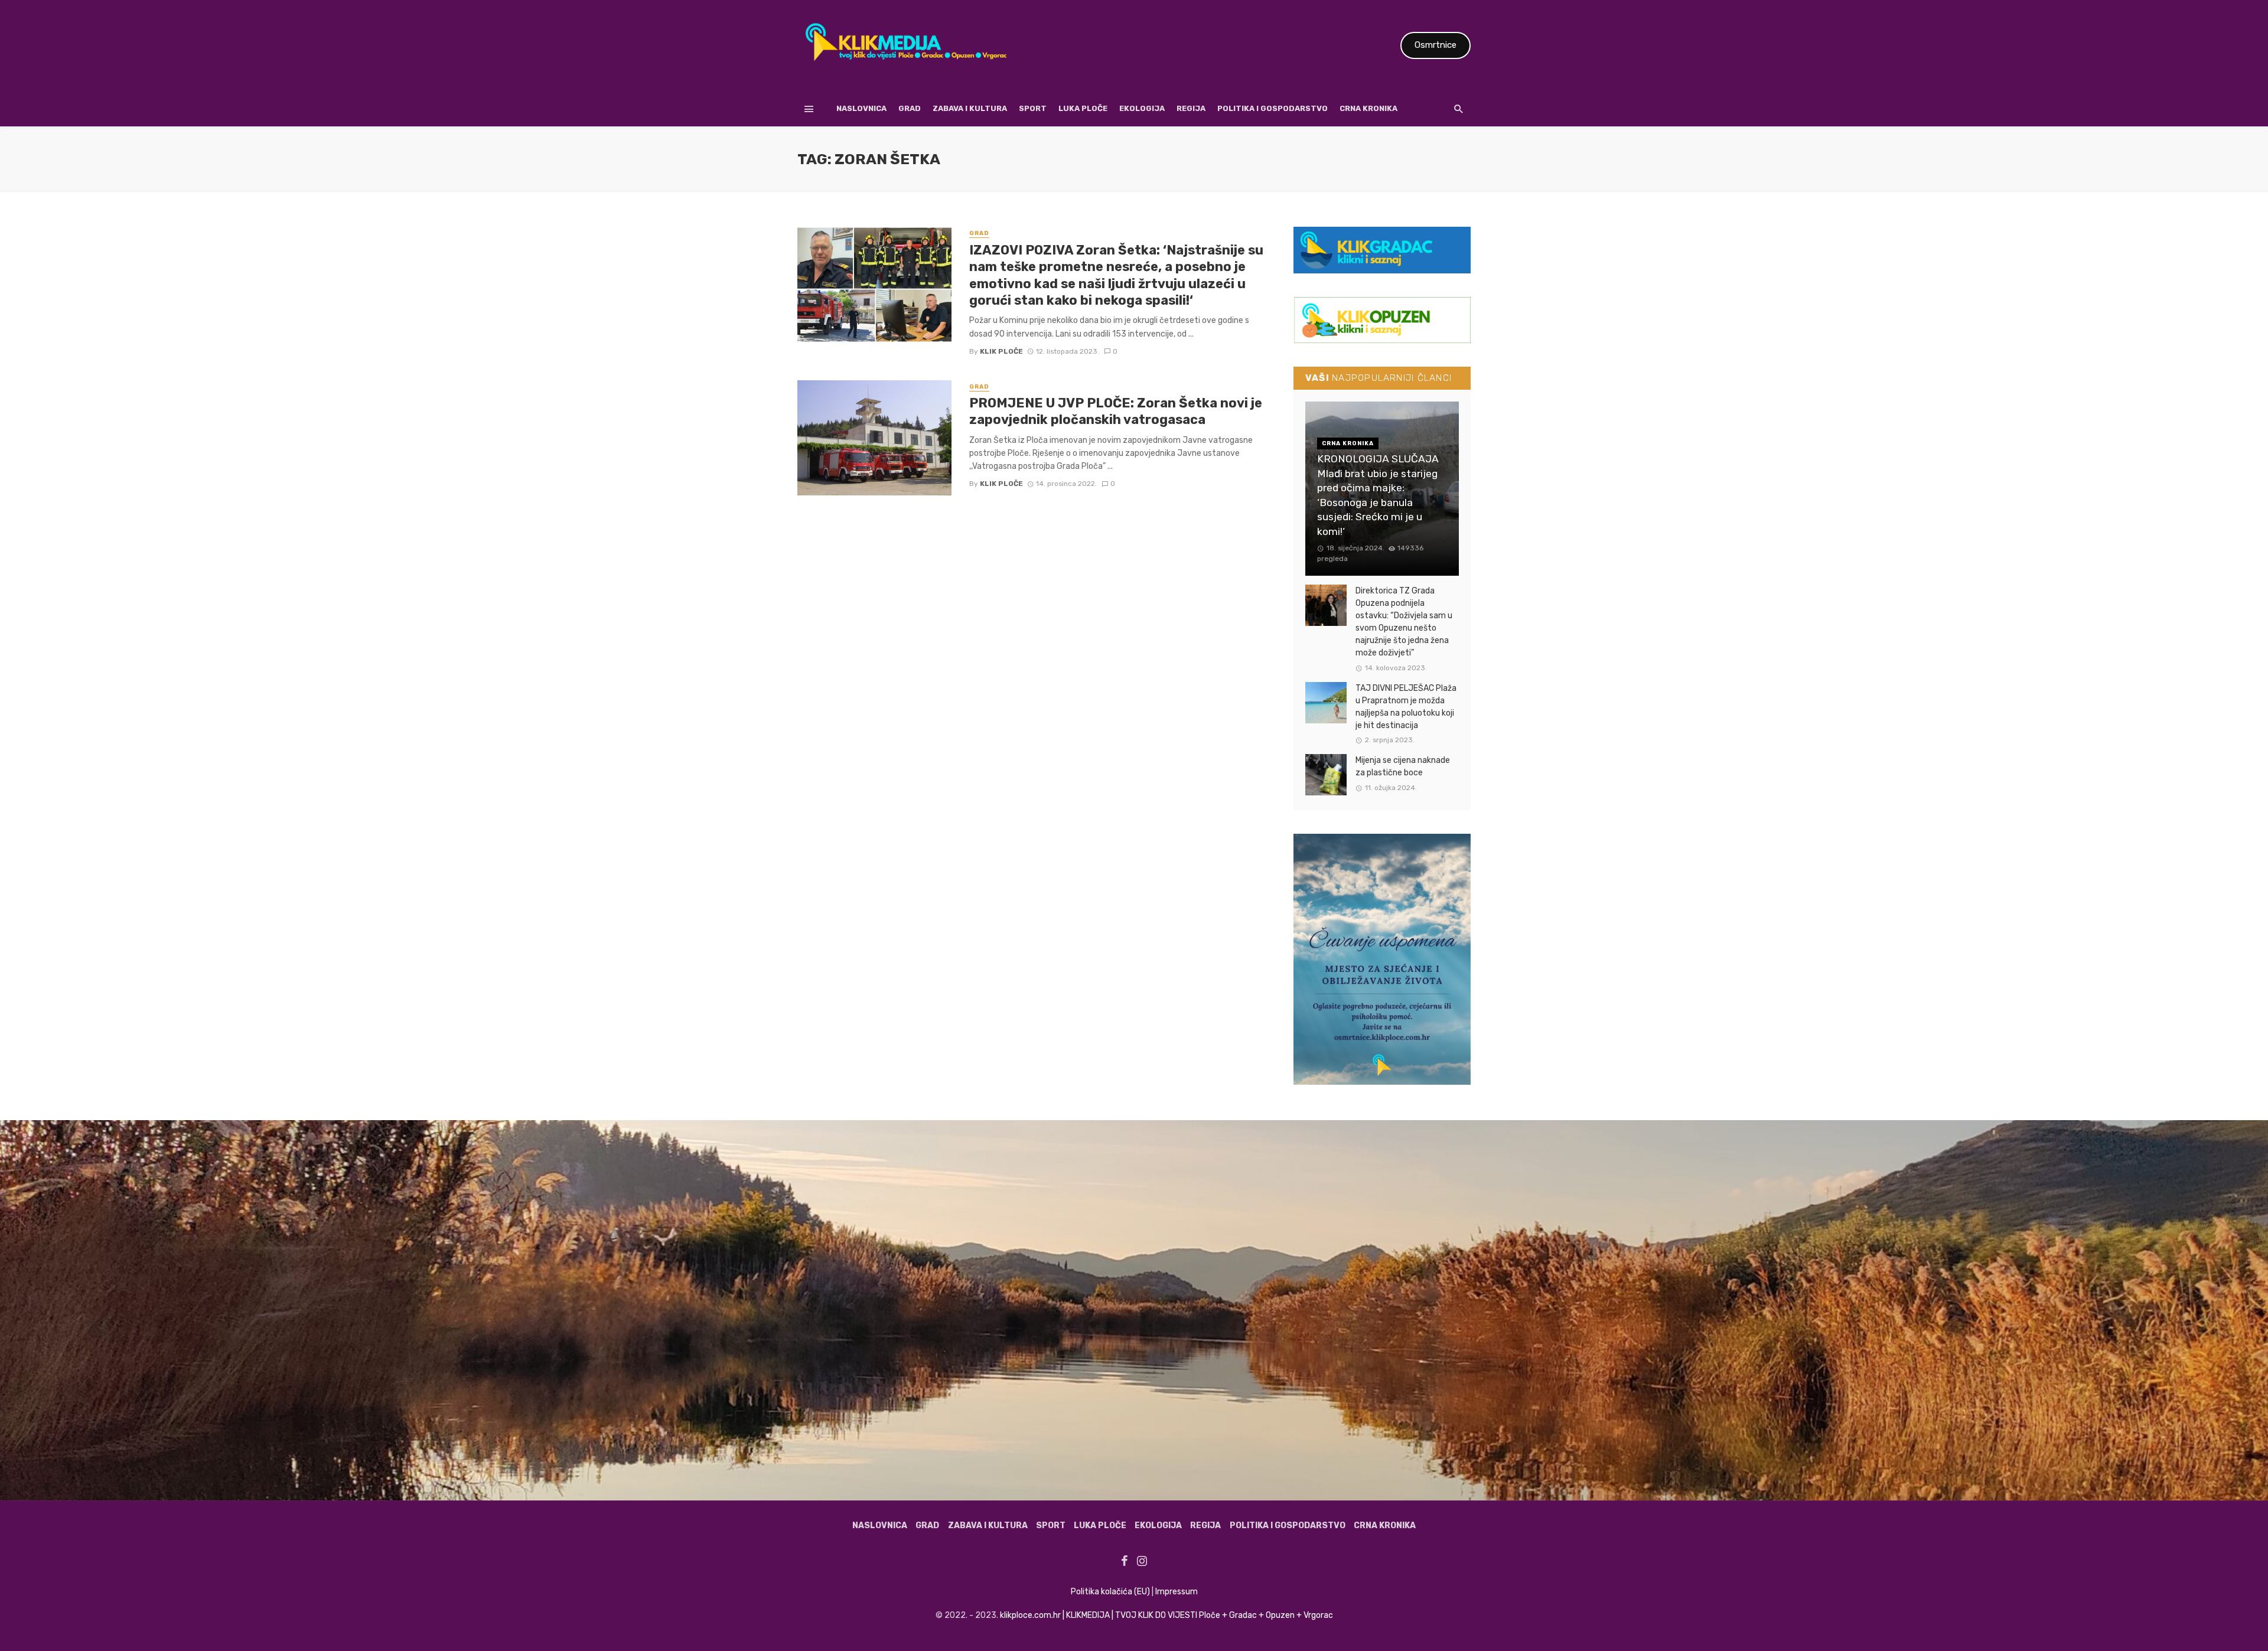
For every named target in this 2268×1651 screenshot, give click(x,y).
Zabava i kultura (970, 108)
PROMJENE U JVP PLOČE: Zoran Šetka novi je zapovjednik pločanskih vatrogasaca (1116, 411)
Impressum (1177, 1592)
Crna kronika (1368, 108)
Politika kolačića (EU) (1110, 1592)
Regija (1191, 108)
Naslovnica (861, 108)
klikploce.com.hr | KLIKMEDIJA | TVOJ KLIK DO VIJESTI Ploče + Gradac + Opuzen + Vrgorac (1166, 1615)
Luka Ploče (1083, 108)
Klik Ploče (1001, 351)
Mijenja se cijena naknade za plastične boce (1403, 766)
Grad (910, 108)
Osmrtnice (1436, 45)
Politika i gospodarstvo (1273, 108)
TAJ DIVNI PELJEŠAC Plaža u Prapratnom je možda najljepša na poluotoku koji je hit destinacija (1406, 707)
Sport (1033, 108)
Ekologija (1142, 108)
